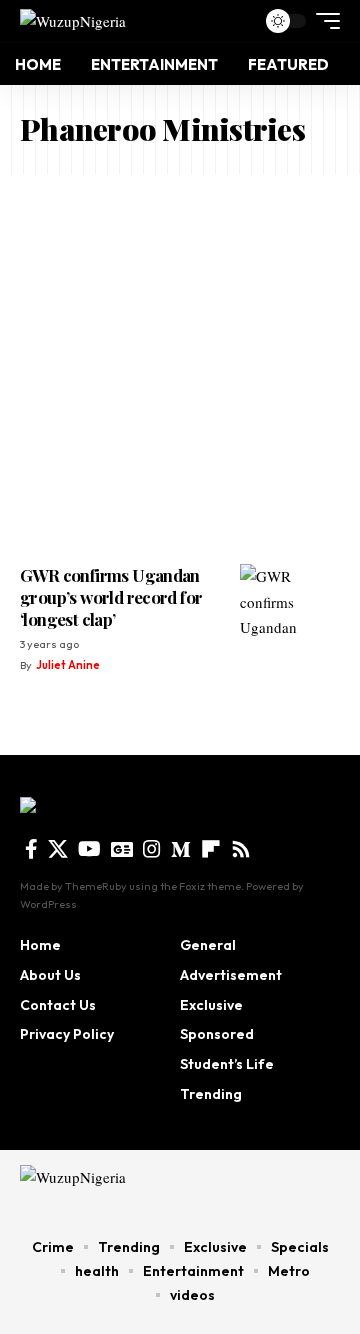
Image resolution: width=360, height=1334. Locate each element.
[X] (58, 849)
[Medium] (181, 849)
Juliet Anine (68, 665)
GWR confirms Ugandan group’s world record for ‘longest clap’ (111, 597)
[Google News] (122, 849)
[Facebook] (31, 849)
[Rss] (241, 849)
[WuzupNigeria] (73, 20)
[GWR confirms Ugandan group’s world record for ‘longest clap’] (290, 604)
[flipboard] (211, 849)
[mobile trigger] (323, 21)
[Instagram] (152, 849)
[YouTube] (89, 849)
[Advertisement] (180, 364)
